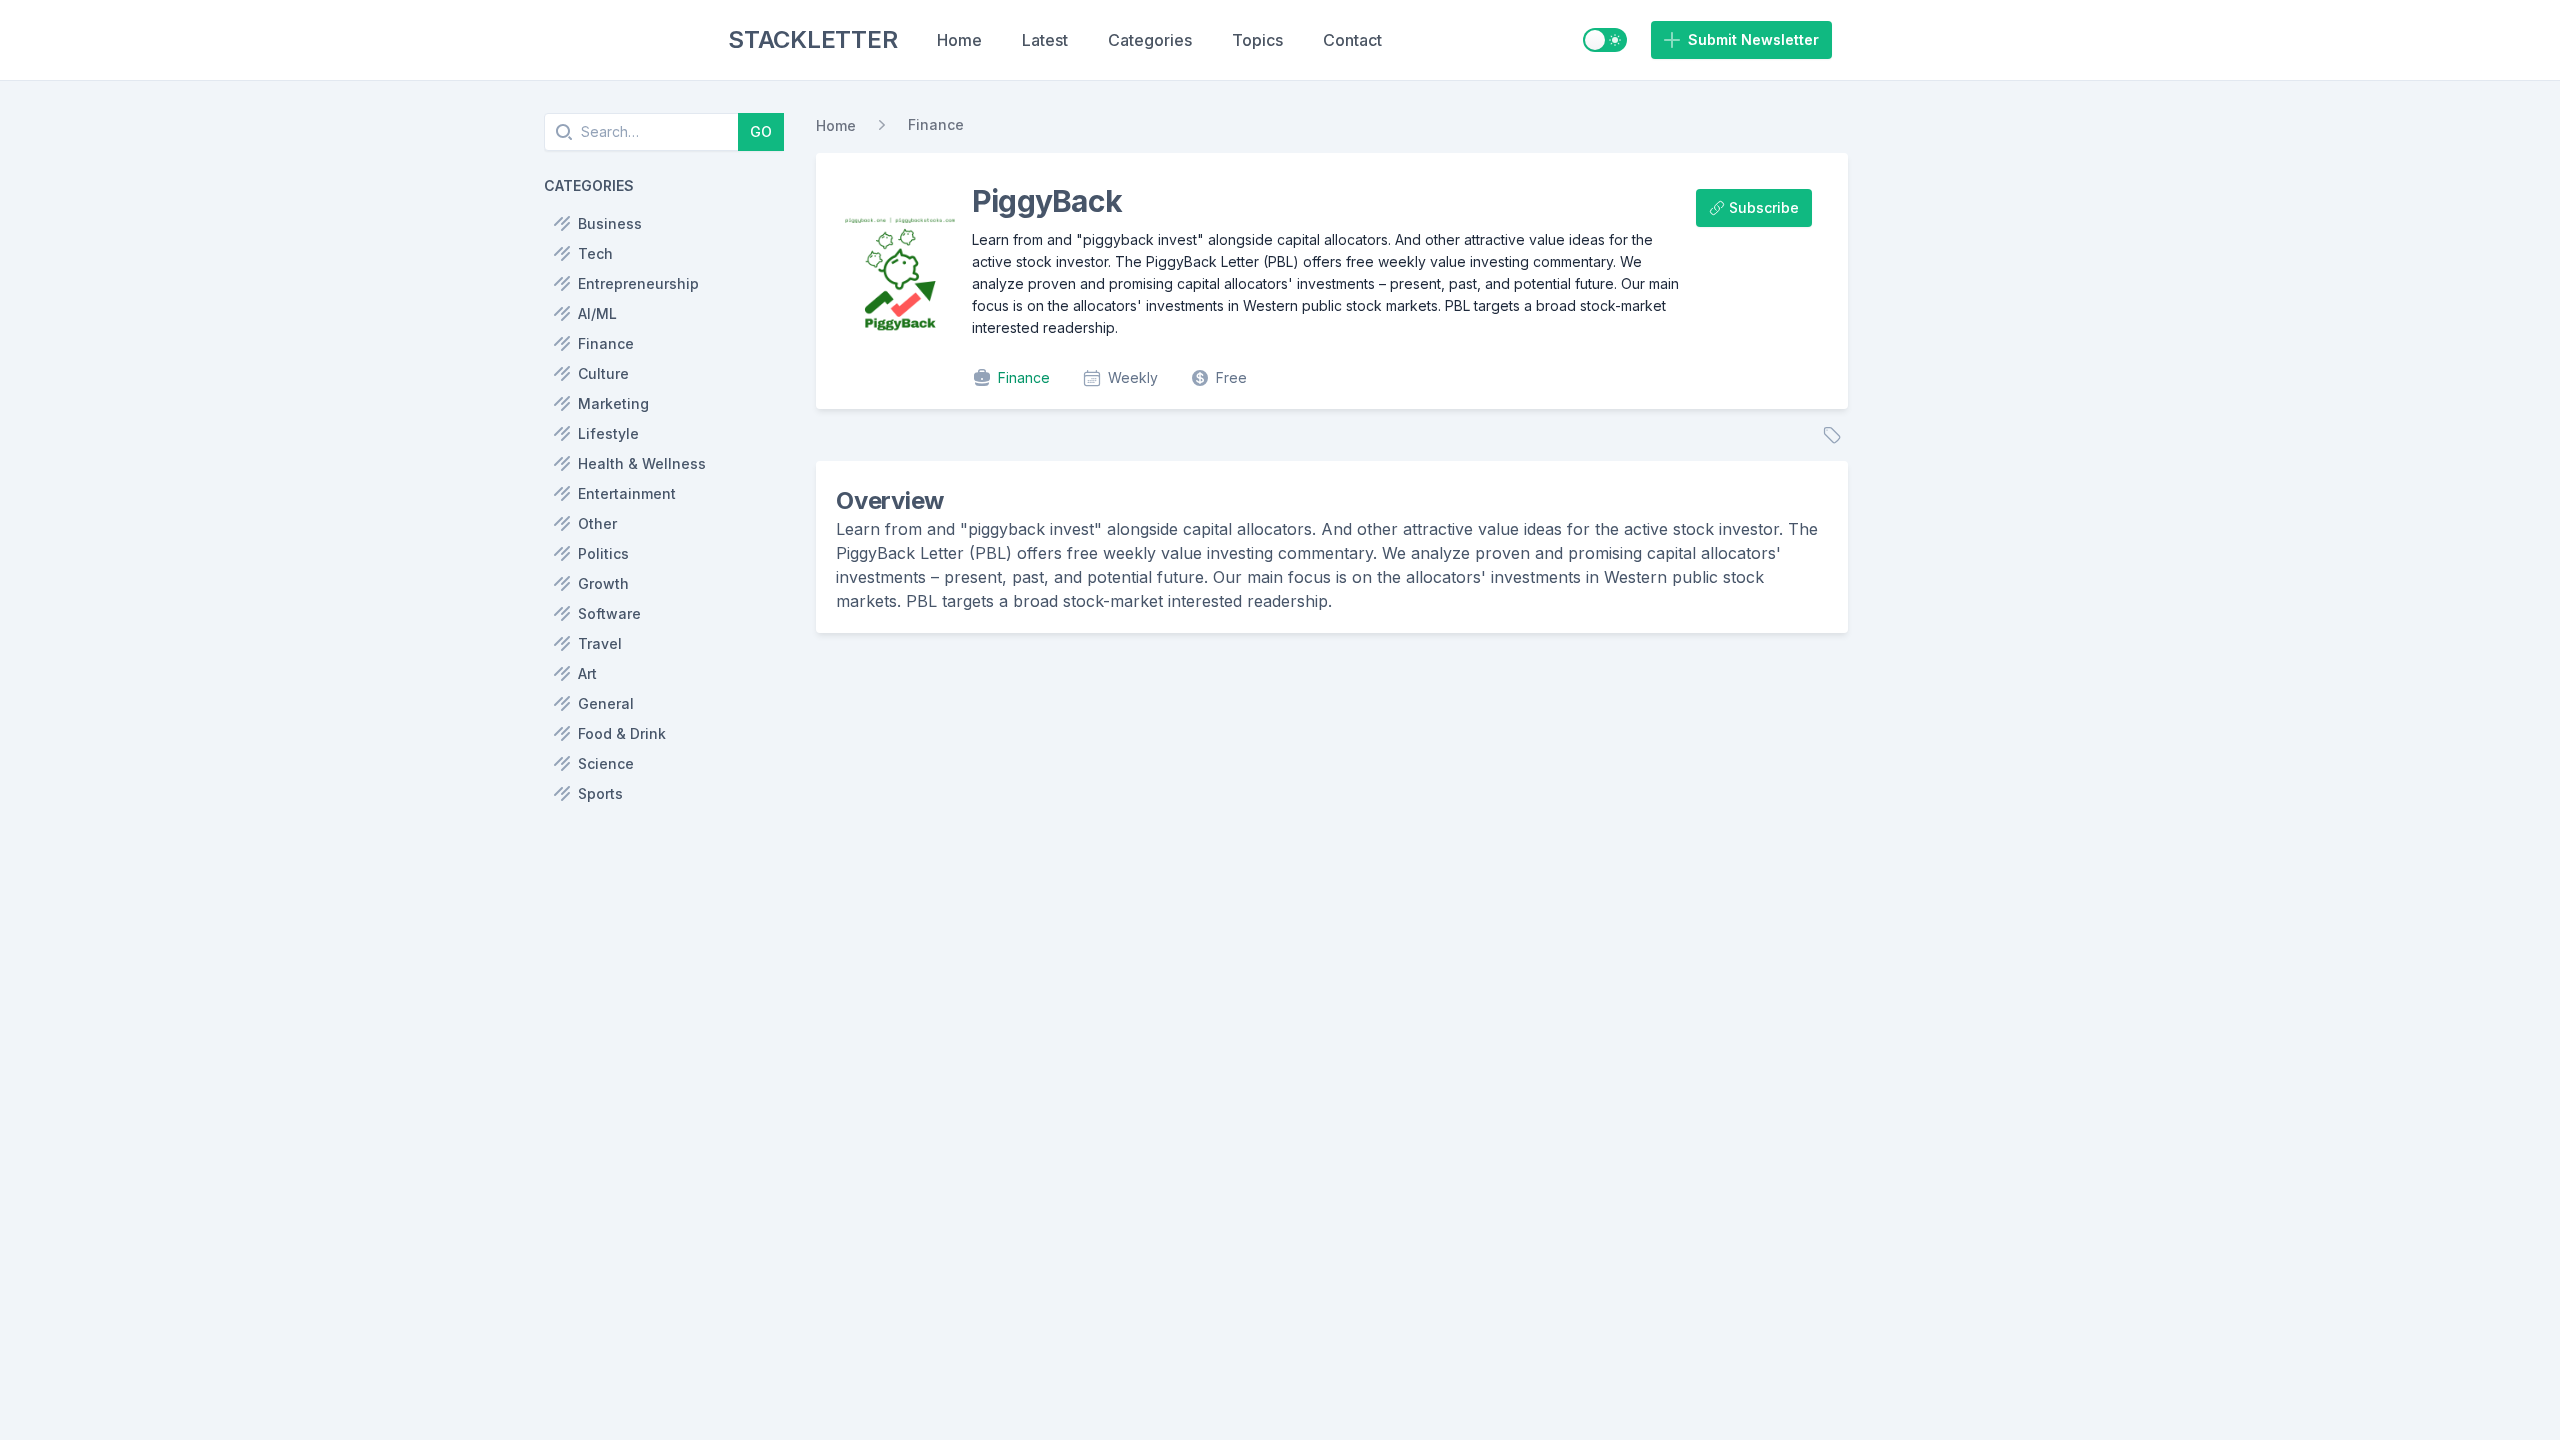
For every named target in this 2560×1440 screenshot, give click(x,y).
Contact (1352, 40)
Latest (1045, 40)
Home (959, 40)
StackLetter (812, 39)
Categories (1150, 40)
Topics (1257, 40)
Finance (936, 124)
